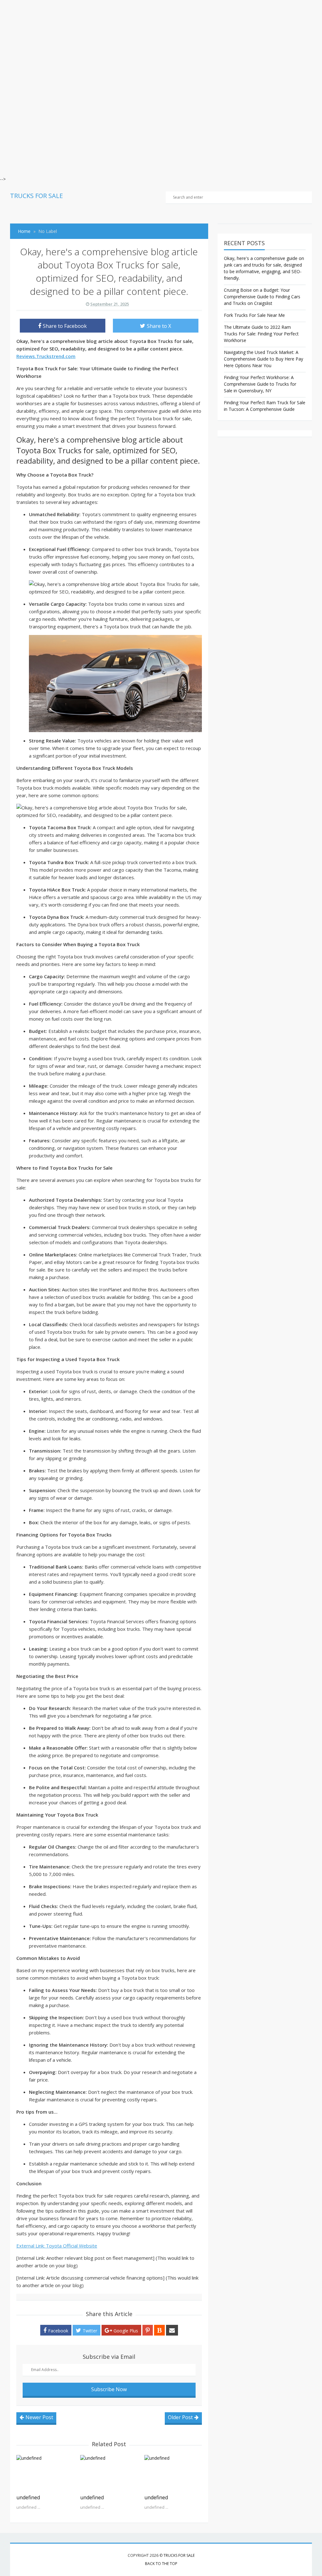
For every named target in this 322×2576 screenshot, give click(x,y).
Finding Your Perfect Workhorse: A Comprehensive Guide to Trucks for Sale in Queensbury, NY (260, 384)
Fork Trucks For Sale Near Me (254, 315)
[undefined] (45, 2473)
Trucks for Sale (179, 2555)
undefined (28, 2497)
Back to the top (161, 2564)
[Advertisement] (161, 44)
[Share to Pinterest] (148, 2330)
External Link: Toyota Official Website (57, 2246)
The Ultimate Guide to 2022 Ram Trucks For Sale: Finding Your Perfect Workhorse (261, 334)
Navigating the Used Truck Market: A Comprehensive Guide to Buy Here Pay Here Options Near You (264, 359)
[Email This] (172, 2330)
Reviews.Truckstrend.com (46, 356)
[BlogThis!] (159, 2330)
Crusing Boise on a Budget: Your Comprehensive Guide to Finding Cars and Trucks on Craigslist (262, 297)
